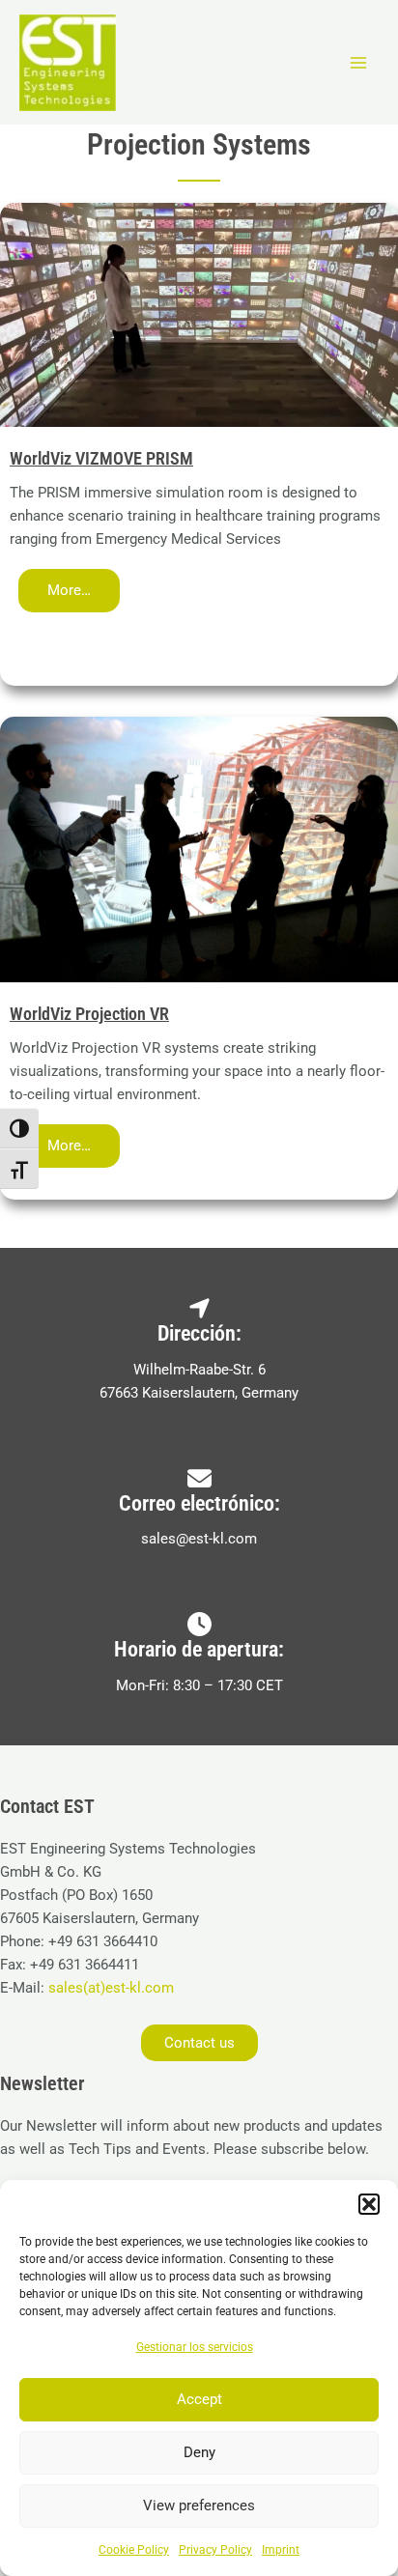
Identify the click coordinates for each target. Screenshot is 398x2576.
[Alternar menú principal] (358, 63)
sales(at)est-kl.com (109, 1988)
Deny (199, 2452)
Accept (199, 2399)
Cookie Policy (134, 2550)
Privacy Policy (215, 2550)
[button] (369, 2204)
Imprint (281, 2550)
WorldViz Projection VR (89, 1014)
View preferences (199, 2505)
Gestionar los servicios (195, 2347)
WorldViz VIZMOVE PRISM (101, 458)
